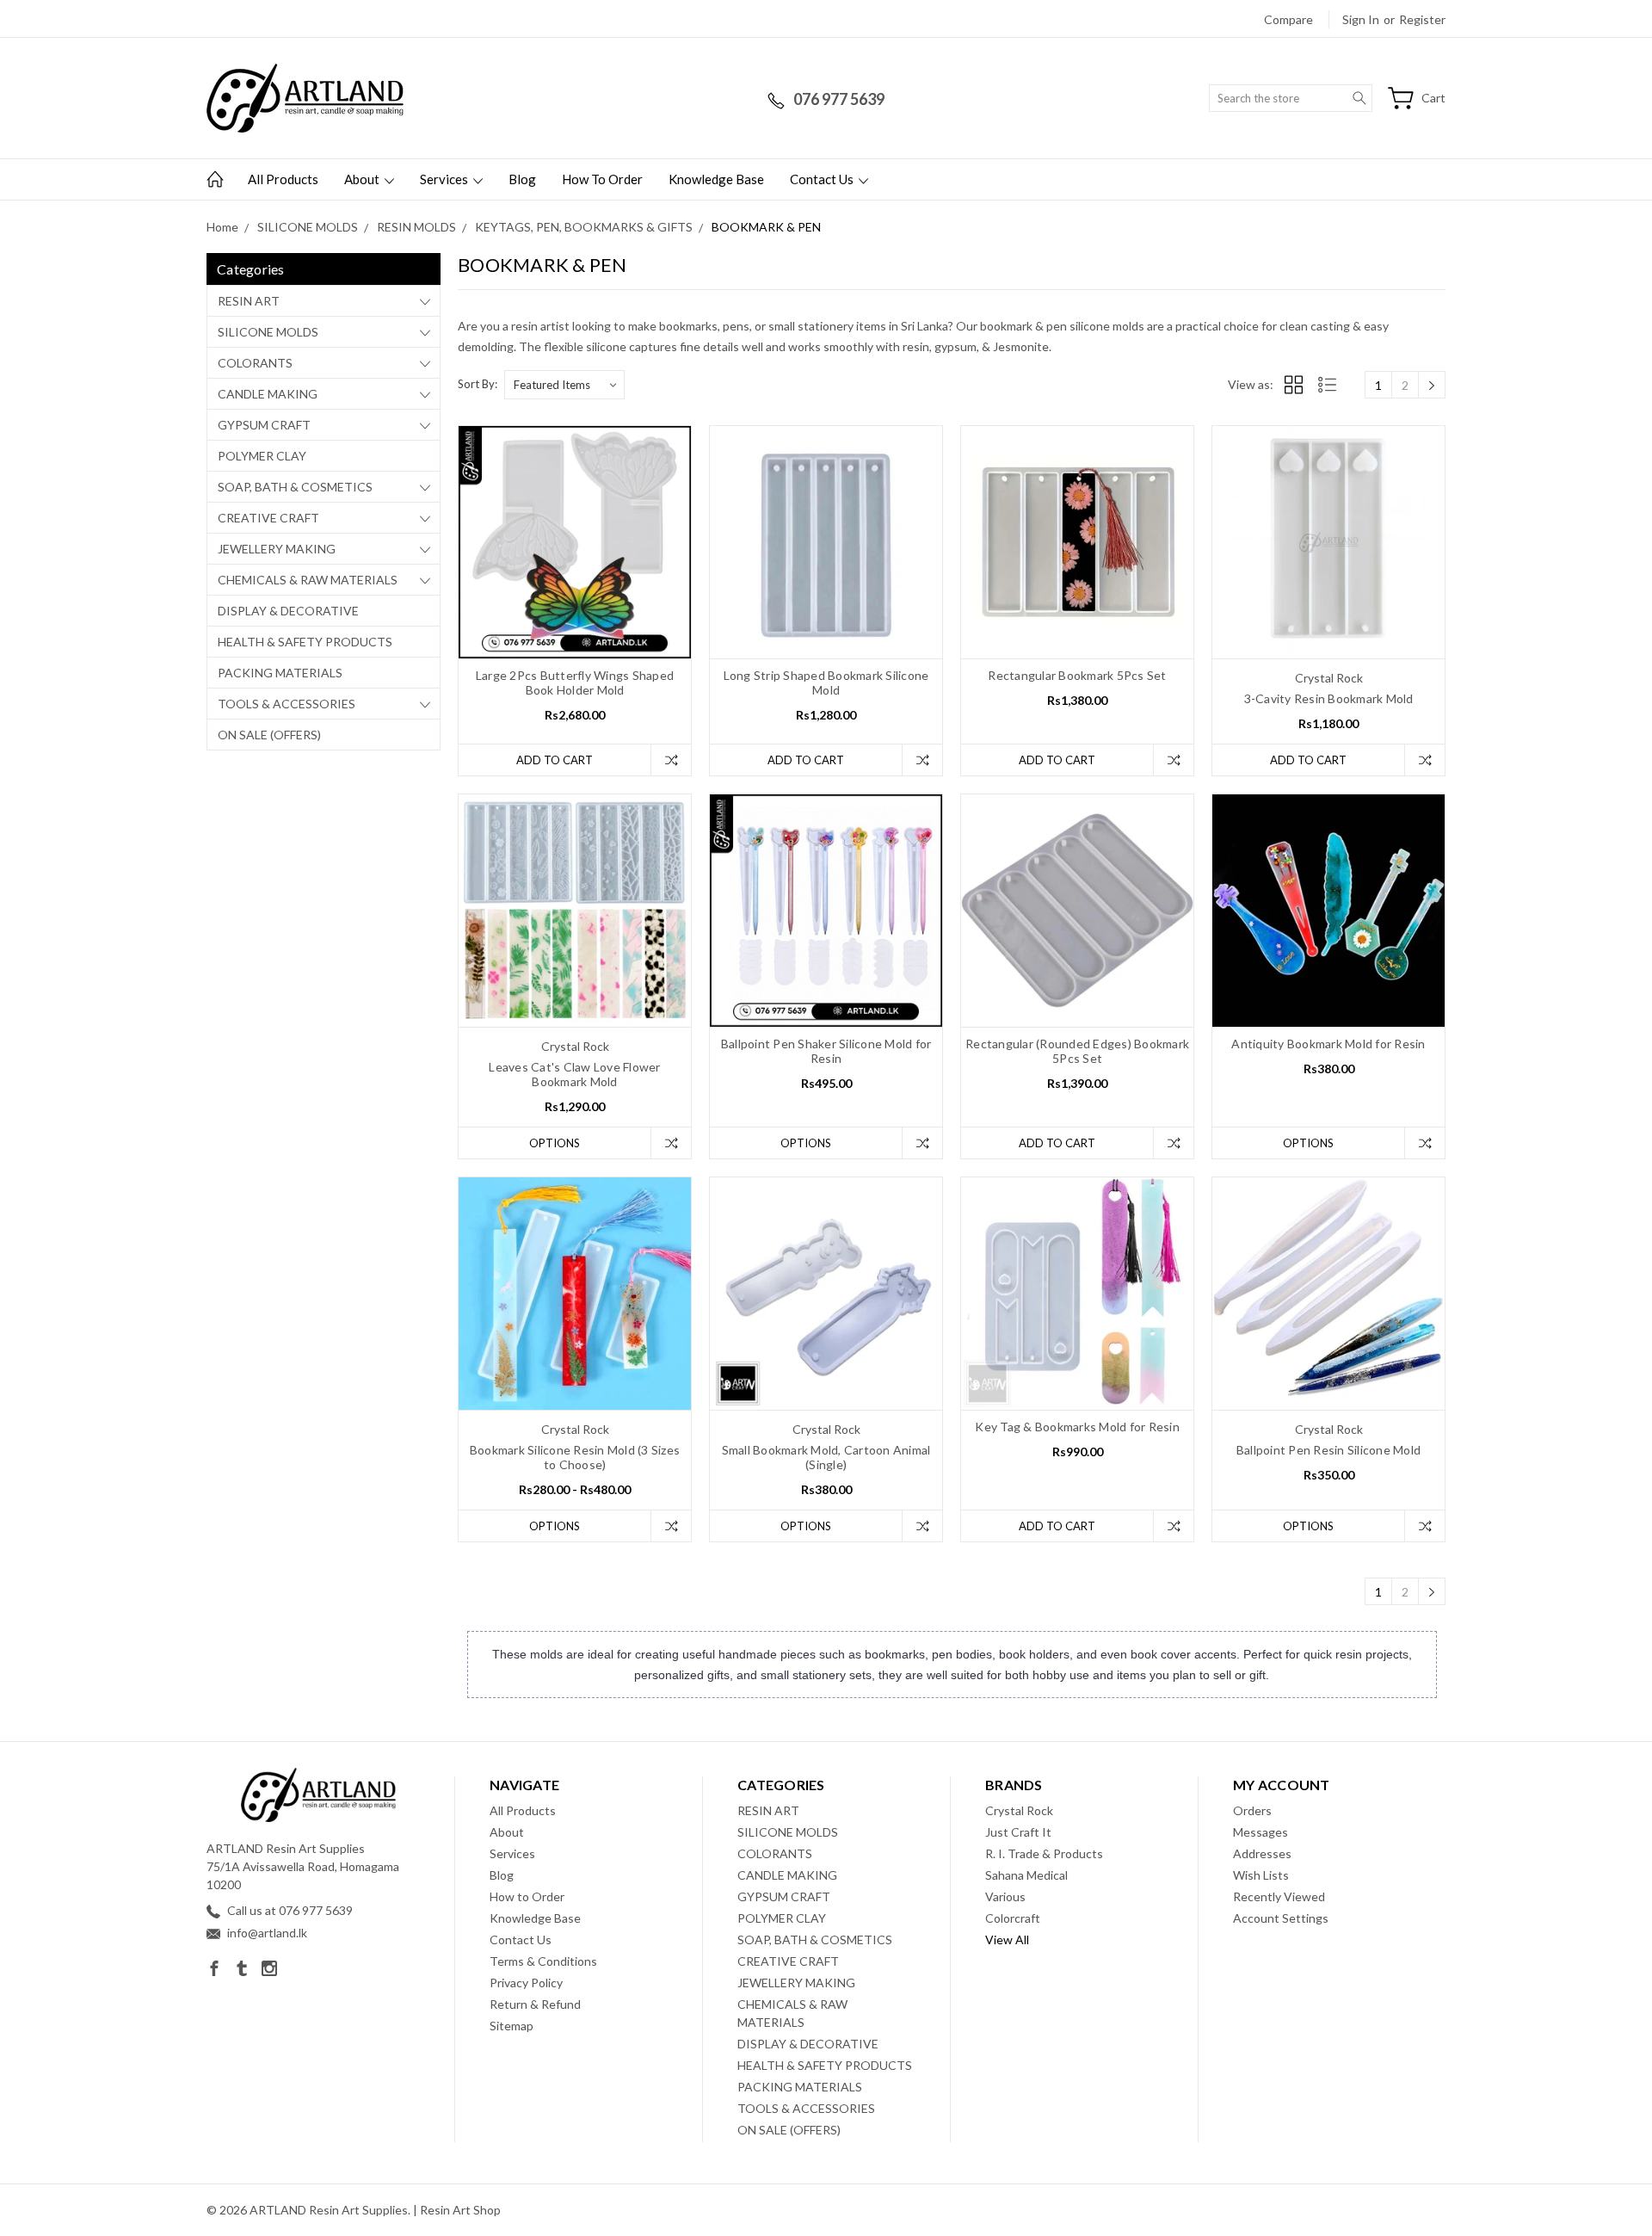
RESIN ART (249, 301)
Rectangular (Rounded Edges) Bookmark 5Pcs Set (1077, 1051)
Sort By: (478, 384)
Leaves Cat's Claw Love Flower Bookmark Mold (574, 1074)
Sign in (1361, 19)
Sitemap (512, 2026)
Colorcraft (1013, 1918)
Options (555, 1143)
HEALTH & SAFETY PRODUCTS (305, 642)
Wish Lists (1261, 1875)
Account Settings (1281, 1918)
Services (445, 179)
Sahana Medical (1026, 1875)
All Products (283, 179)
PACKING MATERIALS (280, 673)
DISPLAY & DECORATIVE (288, 611)
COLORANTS (255, 363)
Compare (1288, 19)
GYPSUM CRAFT (264, 425)
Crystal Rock (1019, 1810)
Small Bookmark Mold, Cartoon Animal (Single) (826, 1457)
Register (1422, 19)
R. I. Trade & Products (1044, 1853)
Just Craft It (1018, 1832)
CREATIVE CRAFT (268, 518)
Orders (1252, 1810)
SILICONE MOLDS (268, 332)
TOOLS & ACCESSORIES (287, 704)
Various (1005, 1896)
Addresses (1262, 1853)
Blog (522, 179)
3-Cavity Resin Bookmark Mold (1329, 698)
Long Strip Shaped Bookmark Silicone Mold (826, 683)
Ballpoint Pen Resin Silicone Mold (1328, 1450)
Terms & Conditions (543, 1961)
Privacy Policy (526, 1983)
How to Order (602, 179)
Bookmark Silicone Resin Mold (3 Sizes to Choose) (575, 1457)
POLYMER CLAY (262, 456)
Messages (1261, 1832)
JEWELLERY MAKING (277, 549)
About (363, 179)
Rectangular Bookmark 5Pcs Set (1077, 675)
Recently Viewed (1279, 1896)
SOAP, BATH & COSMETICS (295, 487)
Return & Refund (535, 2004)
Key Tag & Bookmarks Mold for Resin (1077, 1427)
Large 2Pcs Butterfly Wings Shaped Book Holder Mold (575, 683)
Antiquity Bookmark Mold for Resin (1328, 1044)
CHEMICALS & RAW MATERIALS (308, 580)
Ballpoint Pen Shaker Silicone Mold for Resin (826, 1051)
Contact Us (823, 179)
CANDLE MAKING (268, 394)
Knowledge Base (716, 179)
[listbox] (564, 385)
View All (1007, 1940)
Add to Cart (555, 760)
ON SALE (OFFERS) (269, 735)
